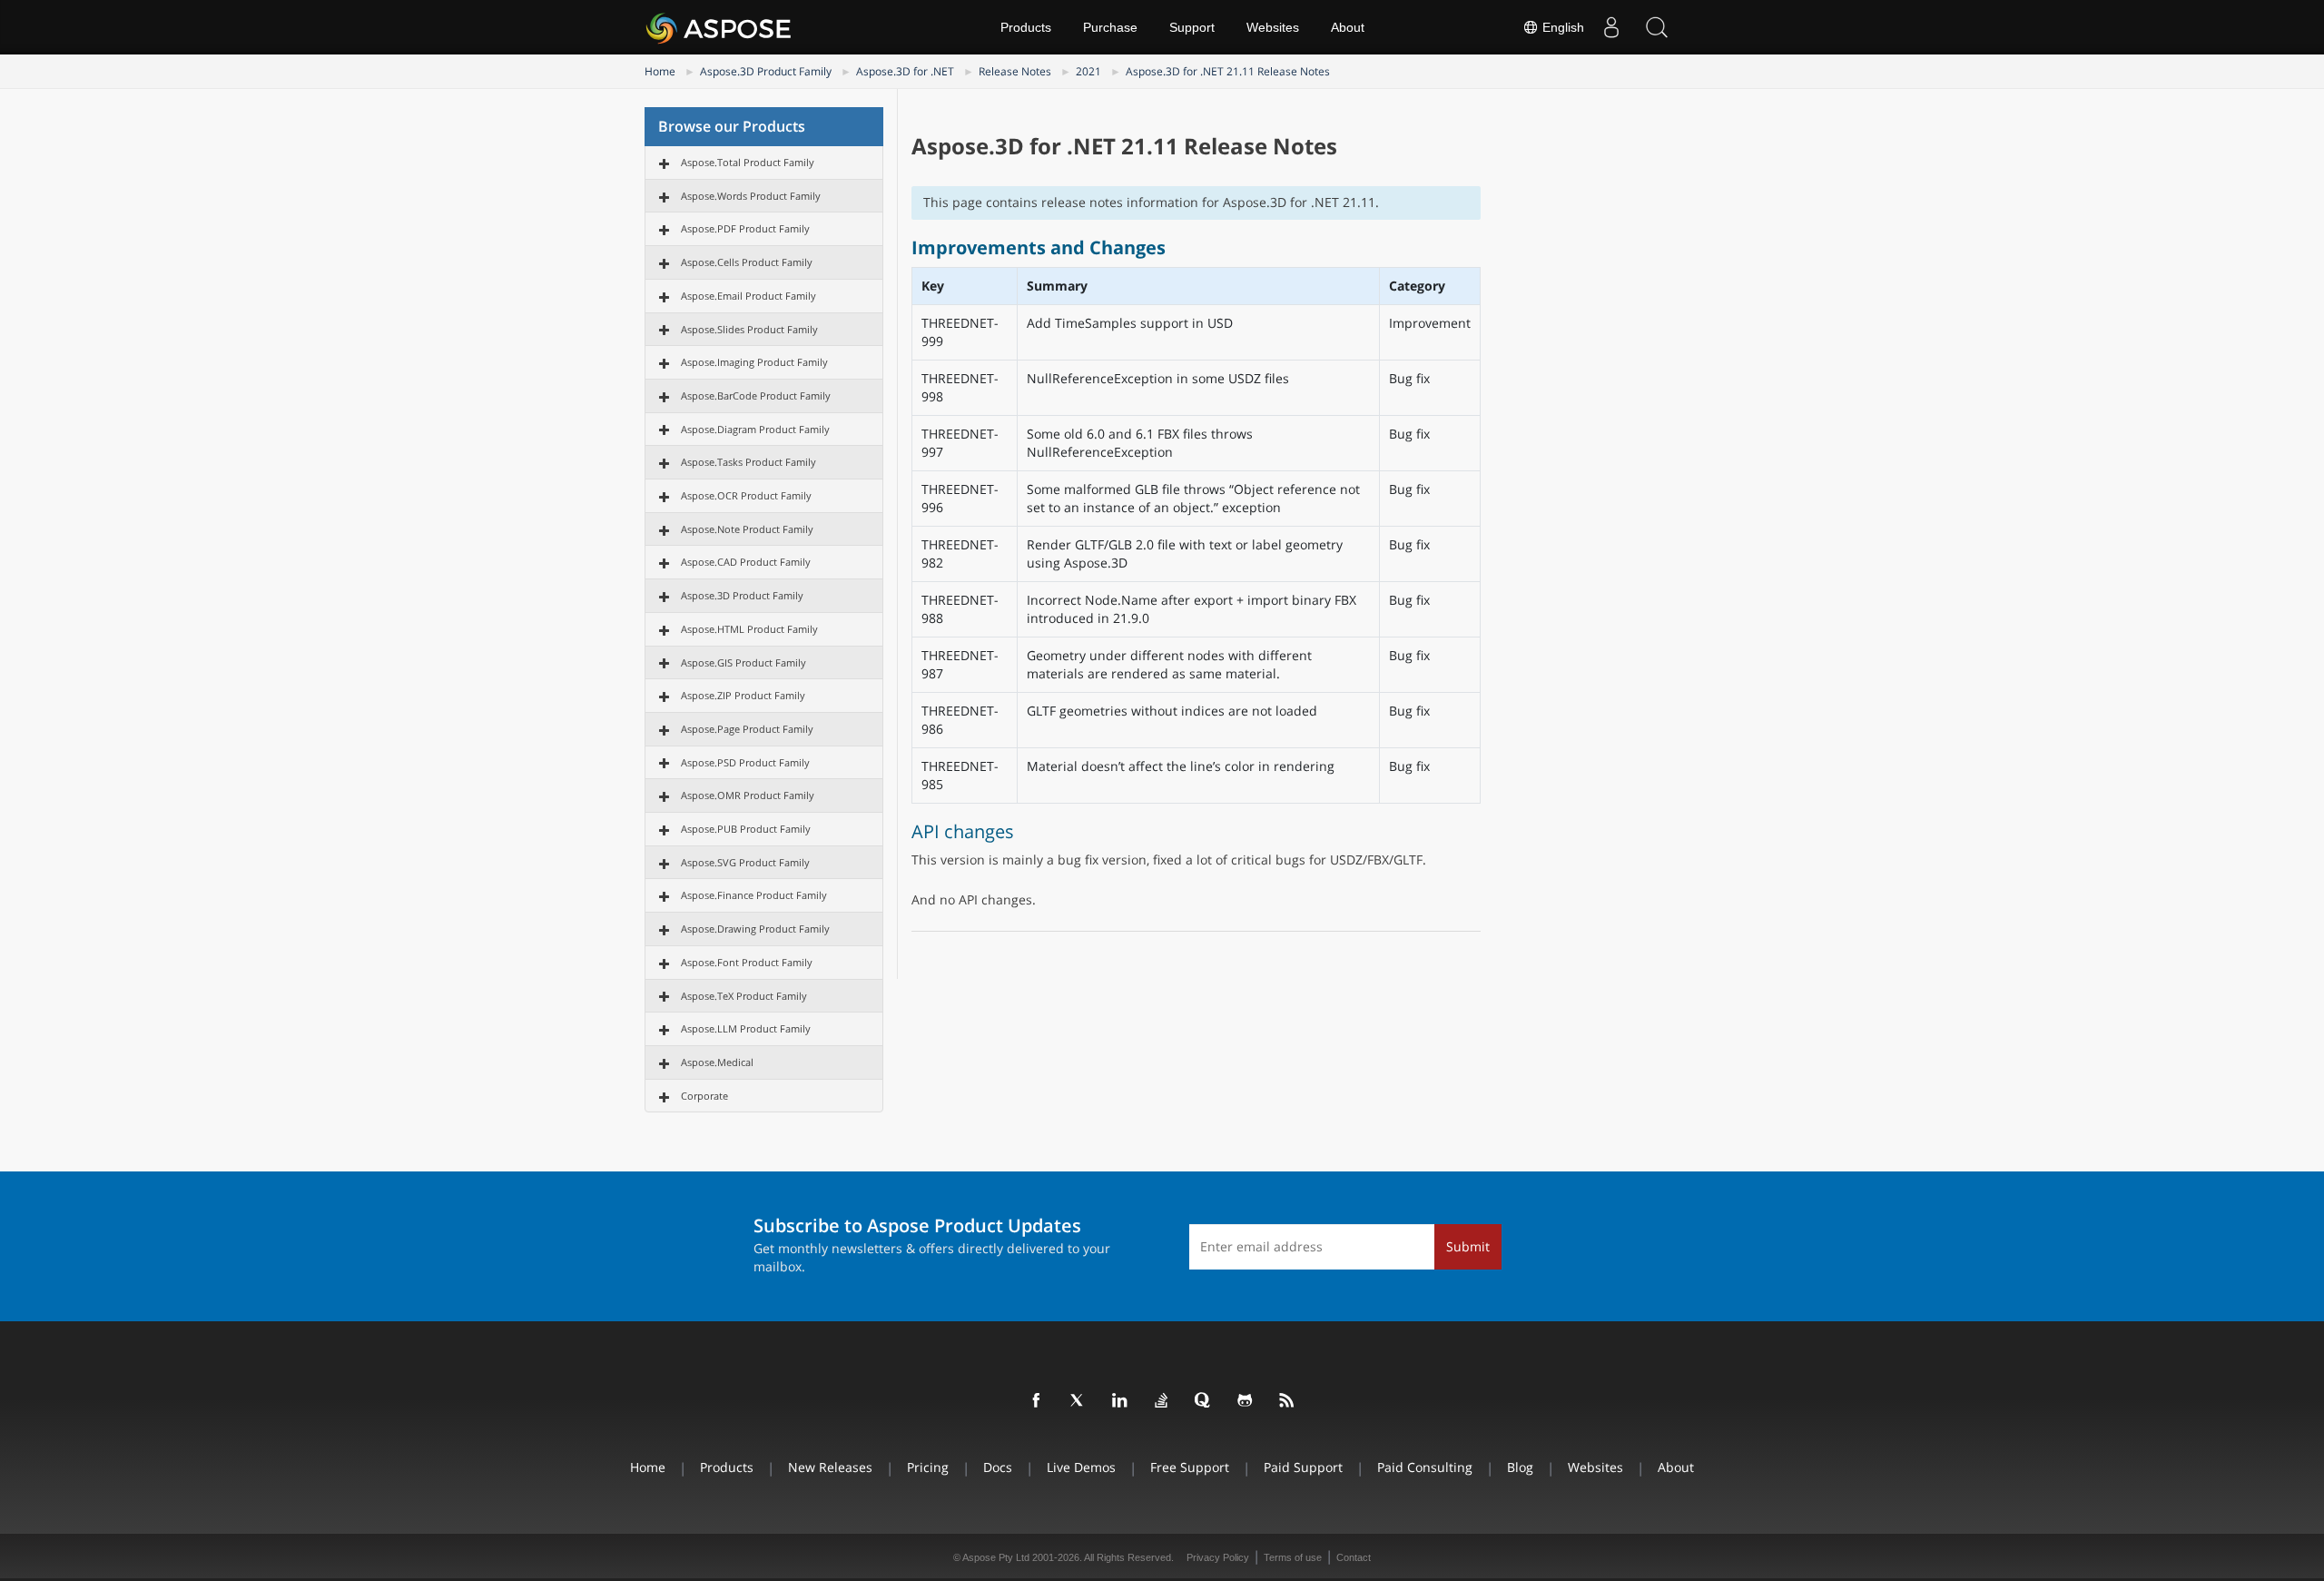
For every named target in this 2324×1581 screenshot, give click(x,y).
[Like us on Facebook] (1037, 1401)
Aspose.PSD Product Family (745, 762)
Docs (998, 1467)
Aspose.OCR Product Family (746, 495)
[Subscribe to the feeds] (1287, 1401)
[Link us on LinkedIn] (1120, 1401)
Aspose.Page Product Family (747, 729)
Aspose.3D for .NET (905, 71)
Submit (1468, 1246)
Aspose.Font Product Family (747, 962)
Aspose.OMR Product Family (748, 795)
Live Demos (1081, 1467)
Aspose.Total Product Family (748, 162)
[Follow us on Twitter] (1078, 1401)
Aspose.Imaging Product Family (754, 362)
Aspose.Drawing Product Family (755, 929)
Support (1192, 27)
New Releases (830, 1467)
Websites (1273, 27)
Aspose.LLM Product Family (746, 1028)
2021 (1088, 71)
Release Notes (1015, 71)
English (1561, 27)
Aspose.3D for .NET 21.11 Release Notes (1228, 71)
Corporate (704, 1096)
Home (660, 71)
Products (1026, 27)
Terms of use (1293, 1557)
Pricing (928, 1467)
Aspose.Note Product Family (747, 529)
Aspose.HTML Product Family (749, 629)
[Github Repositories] (1246, 1401)
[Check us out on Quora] (1204, 1401)
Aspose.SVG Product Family (745, 862)
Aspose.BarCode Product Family (756, 395)
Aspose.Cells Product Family (747, 262)
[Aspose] (719, 27)
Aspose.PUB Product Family (746, 829)
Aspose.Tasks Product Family (748, 462)
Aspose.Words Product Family (751, 196)
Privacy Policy (1218, 1557)
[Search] (1657, 27)
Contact (1354, 1557)
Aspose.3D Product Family (766, 71)
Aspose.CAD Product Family (746, 562)
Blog (1520, 1467)
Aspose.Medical (717, 1062)
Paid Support (1303, 1467)
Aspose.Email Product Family (748, 296)
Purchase (1110, 27)
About (1348, 27)
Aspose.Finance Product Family (754, 895)
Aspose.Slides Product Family (749, 329)
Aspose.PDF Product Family (745, 228)
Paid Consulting (1425, 1467)
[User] (1611, 27)
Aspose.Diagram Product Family (755, 429)
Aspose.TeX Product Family (744, 996)
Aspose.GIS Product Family (743, 662)
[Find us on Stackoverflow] (1162, 1401)
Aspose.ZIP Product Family (743, 695)
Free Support (1190, 1467)
